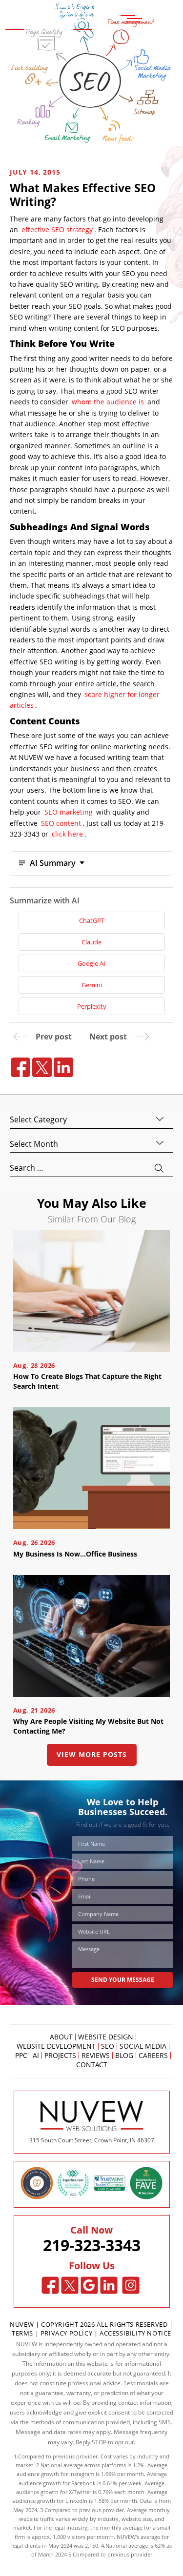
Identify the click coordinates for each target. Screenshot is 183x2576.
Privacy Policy (66, 2333)
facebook (20, 1067)
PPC (21, 2056)
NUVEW (22, 2324)
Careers (153, 2056)
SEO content (61, 823)
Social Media (143, 2046)
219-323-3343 (92, 2245)
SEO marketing (69, 812)
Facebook (50, 2286)
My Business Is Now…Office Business (75, 1554)
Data (146, 2501)
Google (89, 2286)
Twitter (70, 2286)
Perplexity (92, 1006)
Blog (124, 2056)
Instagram (131, 2286)
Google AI (91, 963)
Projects (60, 2056)
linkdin (63, 1067)
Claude (91, 942)
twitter (42, 1067)
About (61, 2037)
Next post (108, 1037)
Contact (92, 2065)
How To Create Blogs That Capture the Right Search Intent (87, 1381)
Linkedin (109, 2286)
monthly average (121, 2527)
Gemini (92, 985)
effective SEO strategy (57, 230)
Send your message (123, 1980)
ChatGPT (92, 920)
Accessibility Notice (135, 2333)
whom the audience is (108, 402)
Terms (23, 2333)
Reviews (96, 2056)
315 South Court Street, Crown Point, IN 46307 (92, 2140)
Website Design (106, 2037)
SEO (108, 2046)
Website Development (56, 2046)
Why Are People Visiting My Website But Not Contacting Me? (88, 1726)
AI (36, 2056)
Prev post (54, 1037)
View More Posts (92, 1754)
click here (67, 834)
